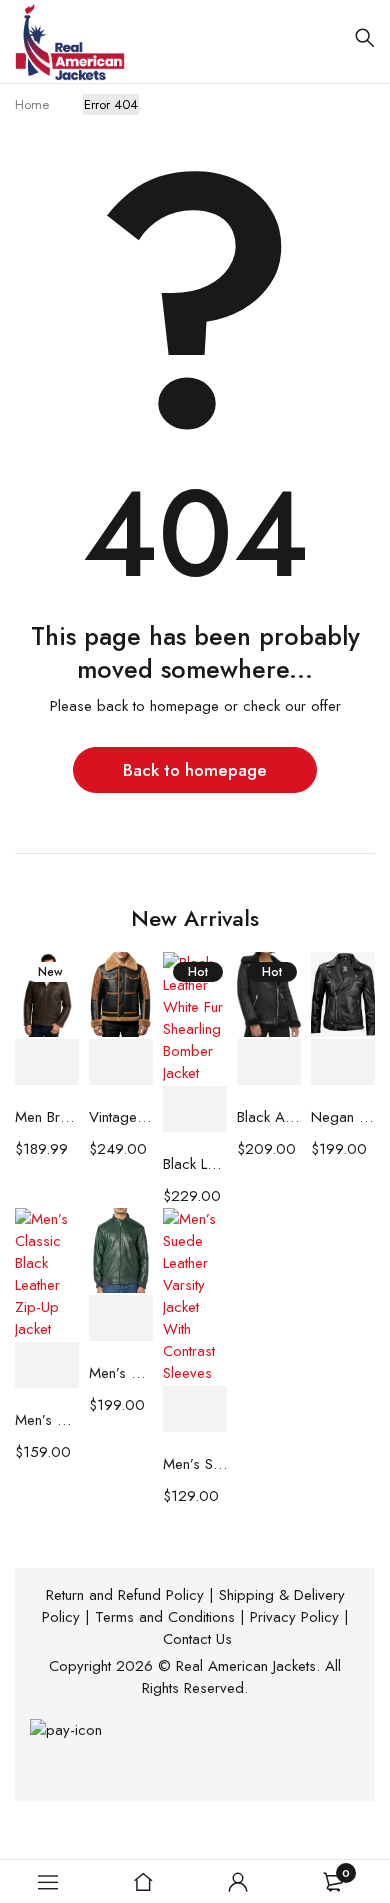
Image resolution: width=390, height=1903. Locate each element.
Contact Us (197, 1639)
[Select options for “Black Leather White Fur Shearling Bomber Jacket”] (195, 1109)
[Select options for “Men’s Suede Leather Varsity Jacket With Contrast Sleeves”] (195, 1409)
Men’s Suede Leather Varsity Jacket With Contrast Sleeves (195, 1464)
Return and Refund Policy (125, 1595)
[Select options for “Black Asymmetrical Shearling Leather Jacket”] (269, 1062)
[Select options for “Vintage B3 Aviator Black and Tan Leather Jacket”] (121, 1062)
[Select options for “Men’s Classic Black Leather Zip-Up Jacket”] (47, 1365)
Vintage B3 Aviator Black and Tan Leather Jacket (121, 1117)
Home (32, 104)
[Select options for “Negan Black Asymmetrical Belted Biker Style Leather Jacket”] (343, 1062)
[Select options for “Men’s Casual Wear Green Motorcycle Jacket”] (121, 1318)
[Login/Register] (238, 1882)
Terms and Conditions (165, 1617)
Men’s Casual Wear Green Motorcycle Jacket (121, 1373)
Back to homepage (195, 770)
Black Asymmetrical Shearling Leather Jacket (269, 1117)
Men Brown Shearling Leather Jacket (47, 1117)
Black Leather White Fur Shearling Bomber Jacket (195, 1164)
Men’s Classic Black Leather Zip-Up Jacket (47, 1420)
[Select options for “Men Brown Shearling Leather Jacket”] (47, 1062)
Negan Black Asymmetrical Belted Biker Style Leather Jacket (343, 1117)
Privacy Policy (294, 1617)
